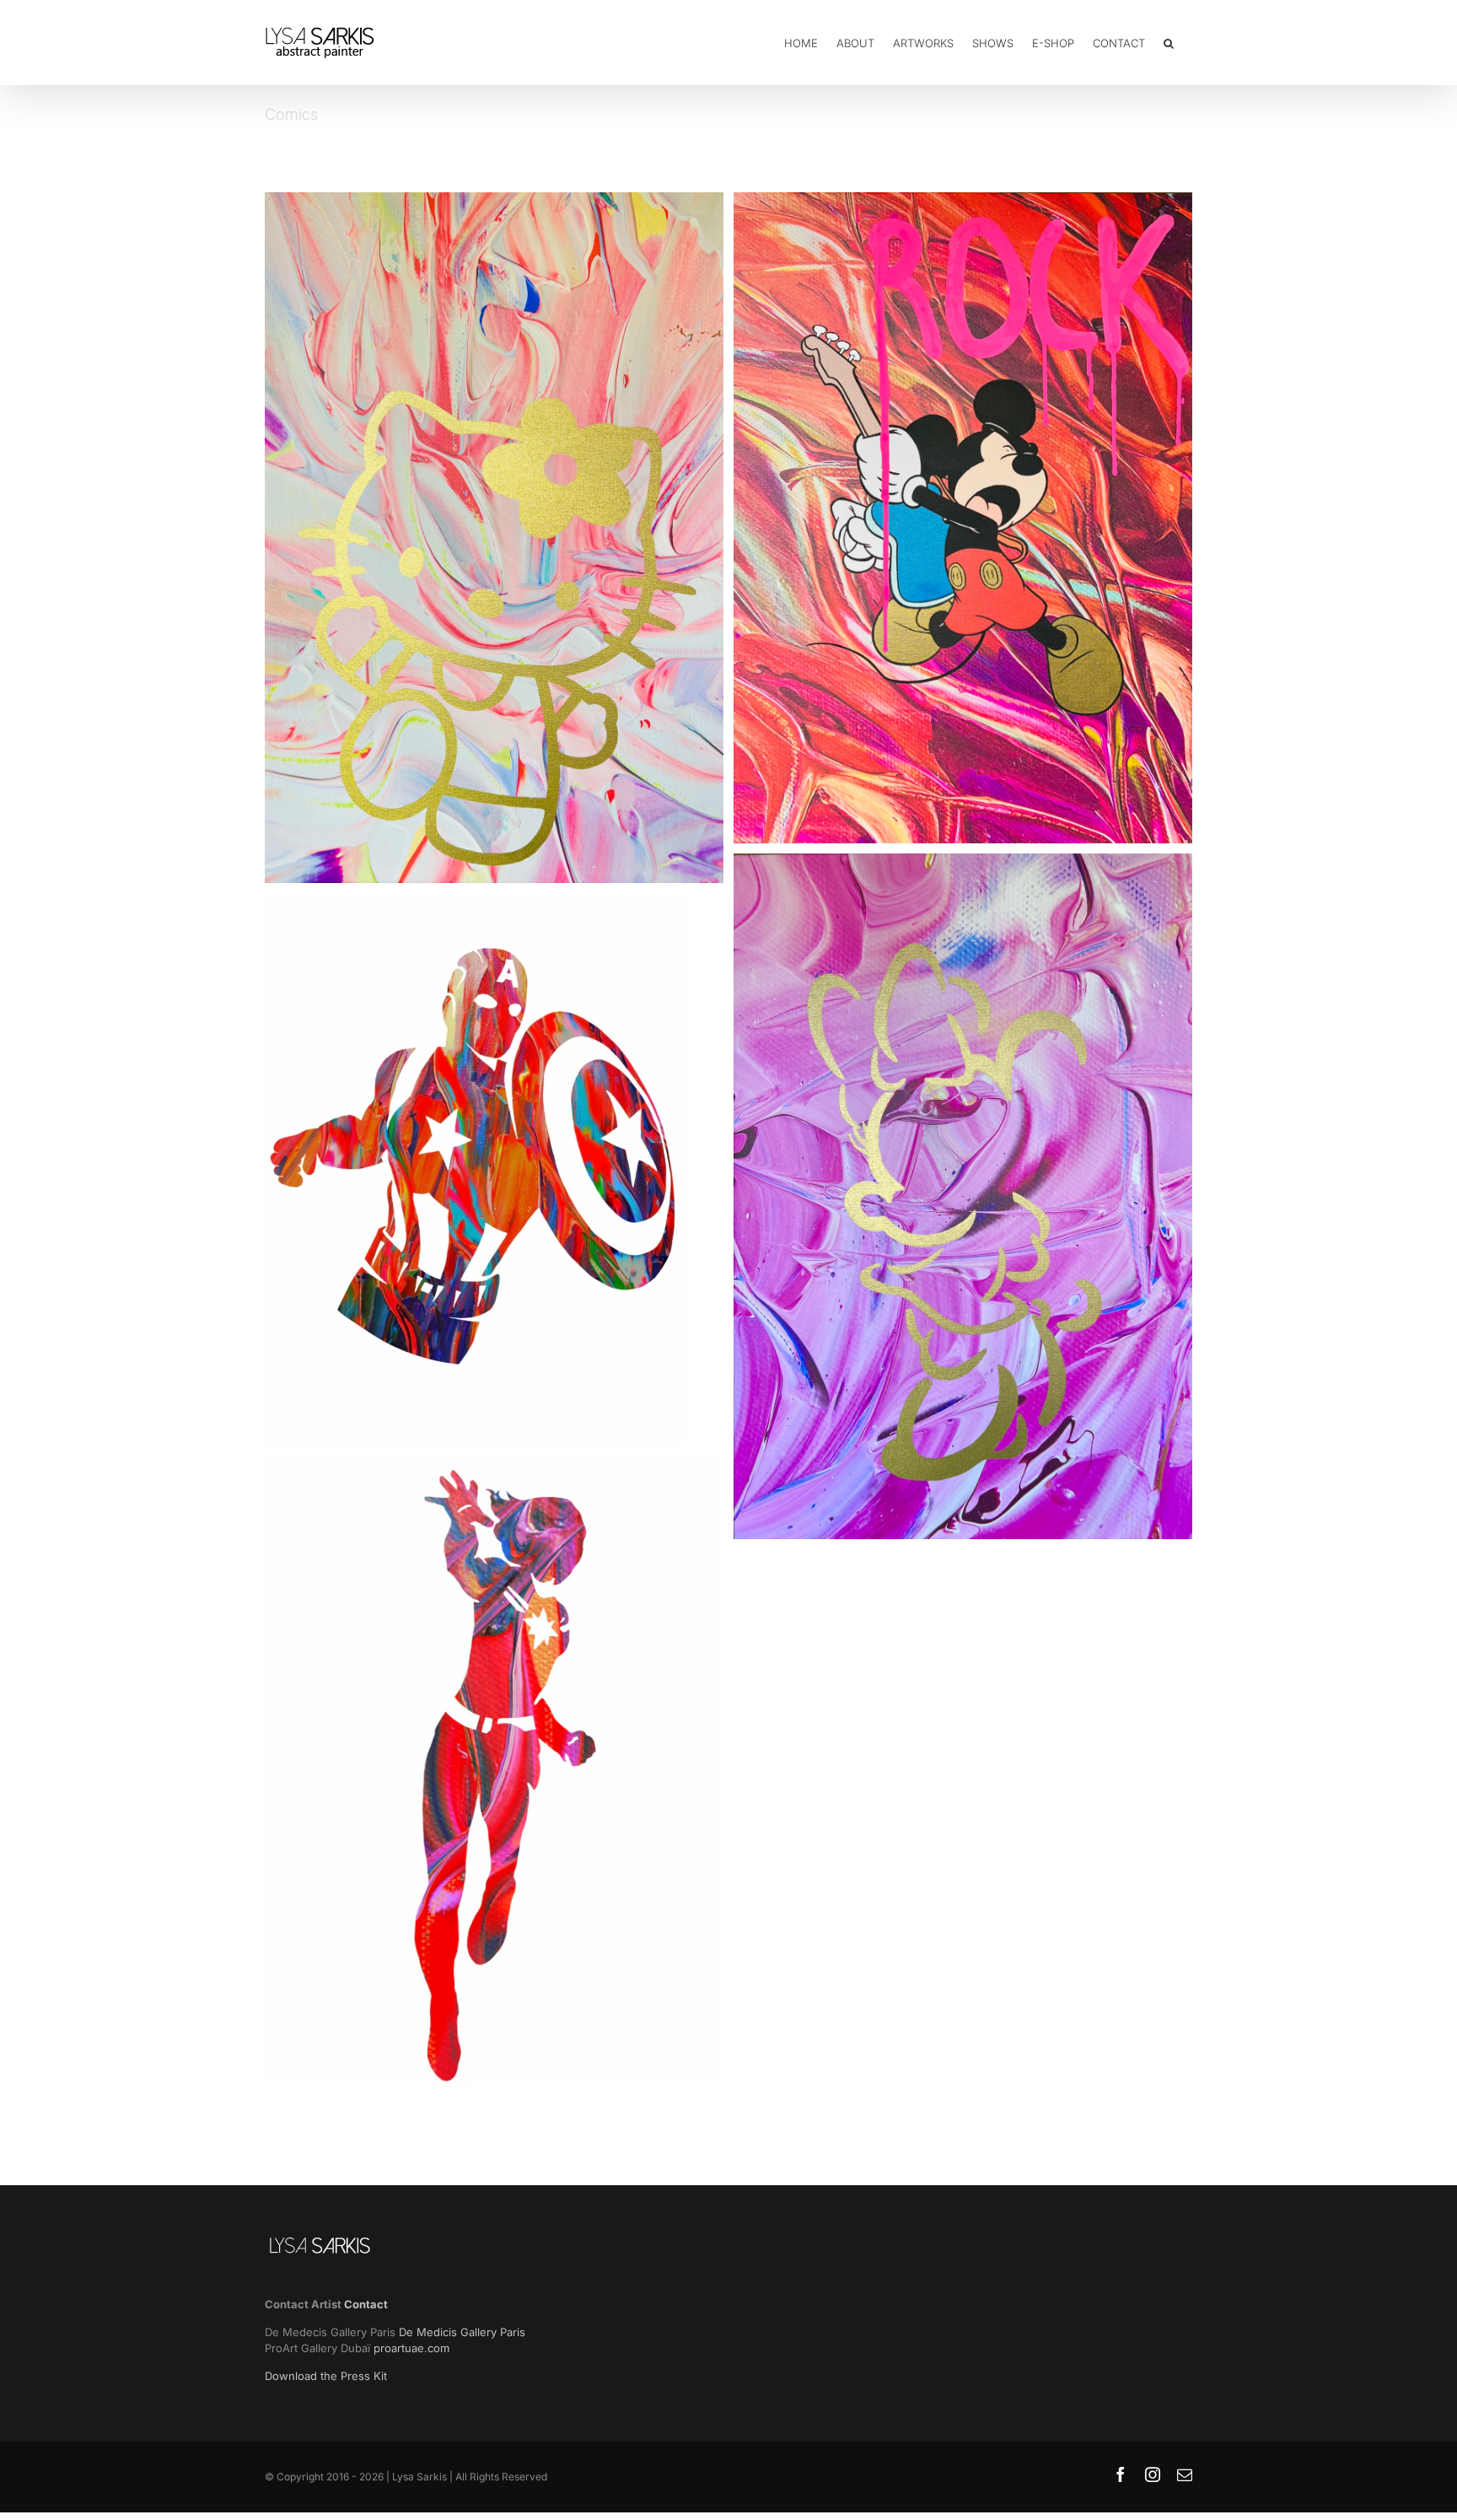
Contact (366, 2304)
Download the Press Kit (326, 2376)
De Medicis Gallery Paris (464, 2332)
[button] (1169, 42)
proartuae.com (411, 2348)
